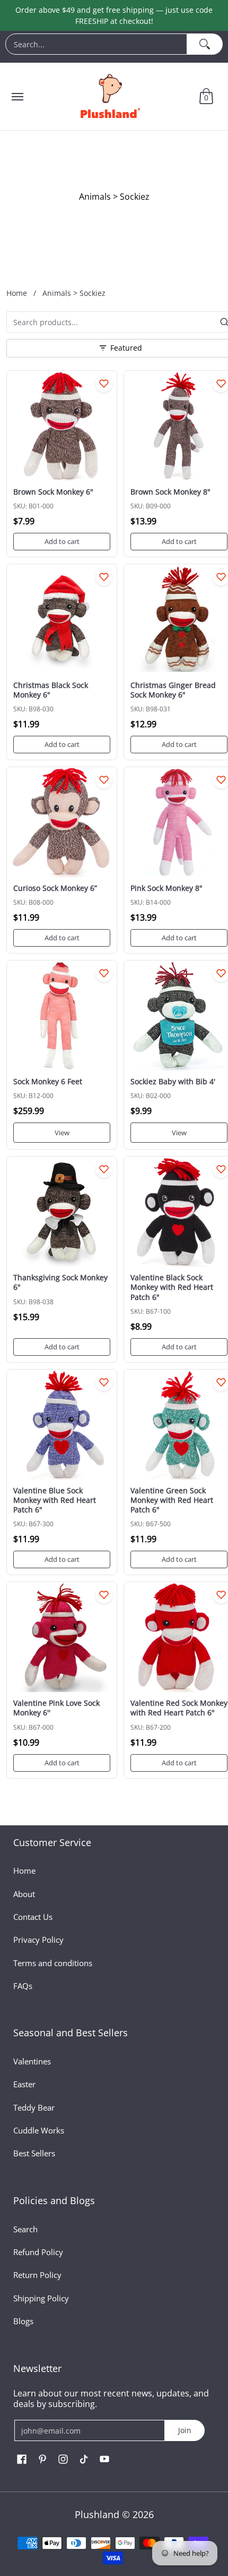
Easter (24, 2084)
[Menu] (17, 96)
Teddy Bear (34, 2107)
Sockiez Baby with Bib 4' (173, 1081)
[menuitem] (114, 47)
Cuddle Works (39, 2130)
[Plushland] (109, 96)
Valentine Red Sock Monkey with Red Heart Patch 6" (179, 1708)
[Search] (205, 44)
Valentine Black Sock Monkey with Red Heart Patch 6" (172, 1287)
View (62, 1133)
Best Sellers (34, 2153)
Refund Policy (38, 2252)
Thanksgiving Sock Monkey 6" (60, 1282)
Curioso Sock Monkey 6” (55, 888)
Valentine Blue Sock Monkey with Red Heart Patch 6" (55, 1500)
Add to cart (62, 541)
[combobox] (96, 44)
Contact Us (33, 1917)
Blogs (23, 2321)
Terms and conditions (53, 1963)
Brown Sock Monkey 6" (53, 492)
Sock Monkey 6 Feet (48, 1081)
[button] (206, 96)
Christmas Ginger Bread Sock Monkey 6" (173, 690)
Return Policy (37, 2275)
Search (25, 2229)
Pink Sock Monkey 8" (166, 888)
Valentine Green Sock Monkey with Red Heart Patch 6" (172, 1500)
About (24, 1894)
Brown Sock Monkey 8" (170, 492)
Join (185, 2430)
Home (17, 293)
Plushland (97, 2514)
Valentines (32, 2061)
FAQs (23, 1986)
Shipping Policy (41, 2298)
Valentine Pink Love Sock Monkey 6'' (56, 1708)
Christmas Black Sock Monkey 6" (51, 690)
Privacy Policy (38, 1940)
